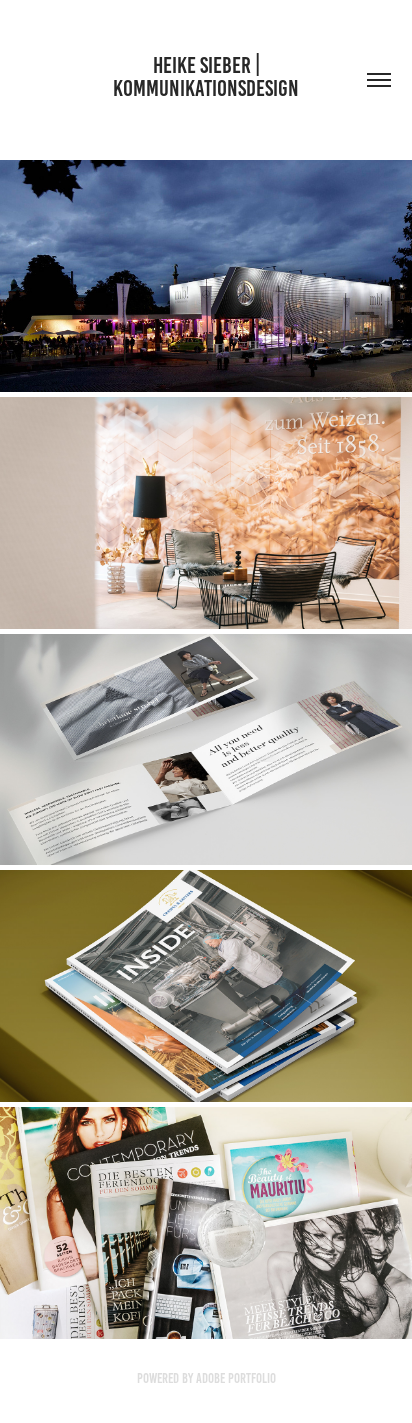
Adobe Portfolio (236, 1378)
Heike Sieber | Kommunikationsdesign (206, 77)
